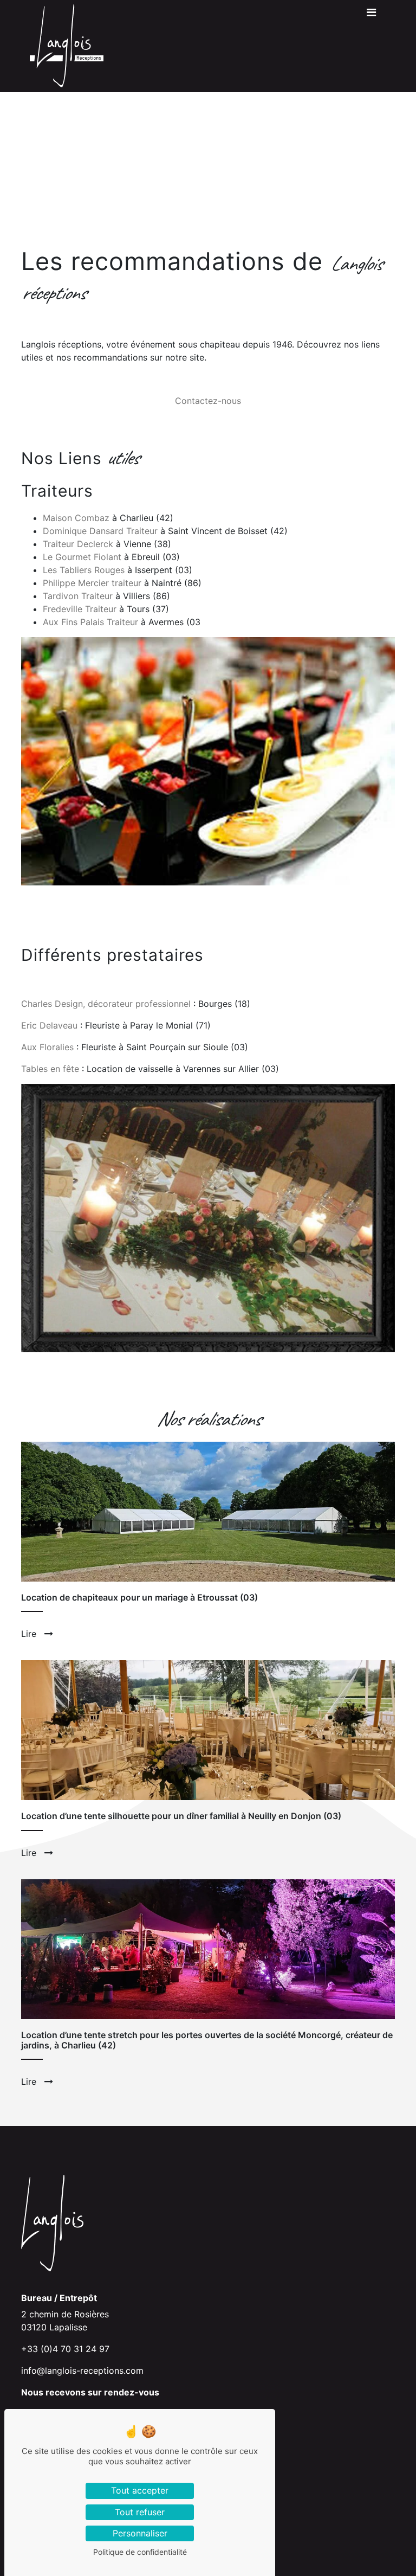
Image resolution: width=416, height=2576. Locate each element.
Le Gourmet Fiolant (82, 557)
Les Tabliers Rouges (84, 570)
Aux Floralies (47, 1047)
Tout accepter (140, 2490)
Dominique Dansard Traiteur (100, 531)
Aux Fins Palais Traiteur (90, 622)
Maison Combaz (76, 518)
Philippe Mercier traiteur (92, 583)
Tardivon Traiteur (78, 596)
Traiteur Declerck (78, 544)
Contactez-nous (208, 401)
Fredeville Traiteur (80, 609)
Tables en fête (50, 1069)
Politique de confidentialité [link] (140, 2552)
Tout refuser (140, 2512)
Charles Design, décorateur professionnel (106, 1004)
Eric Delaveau (49, 1025)
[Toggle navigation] (371, 15)
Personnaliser (140, 2533)
